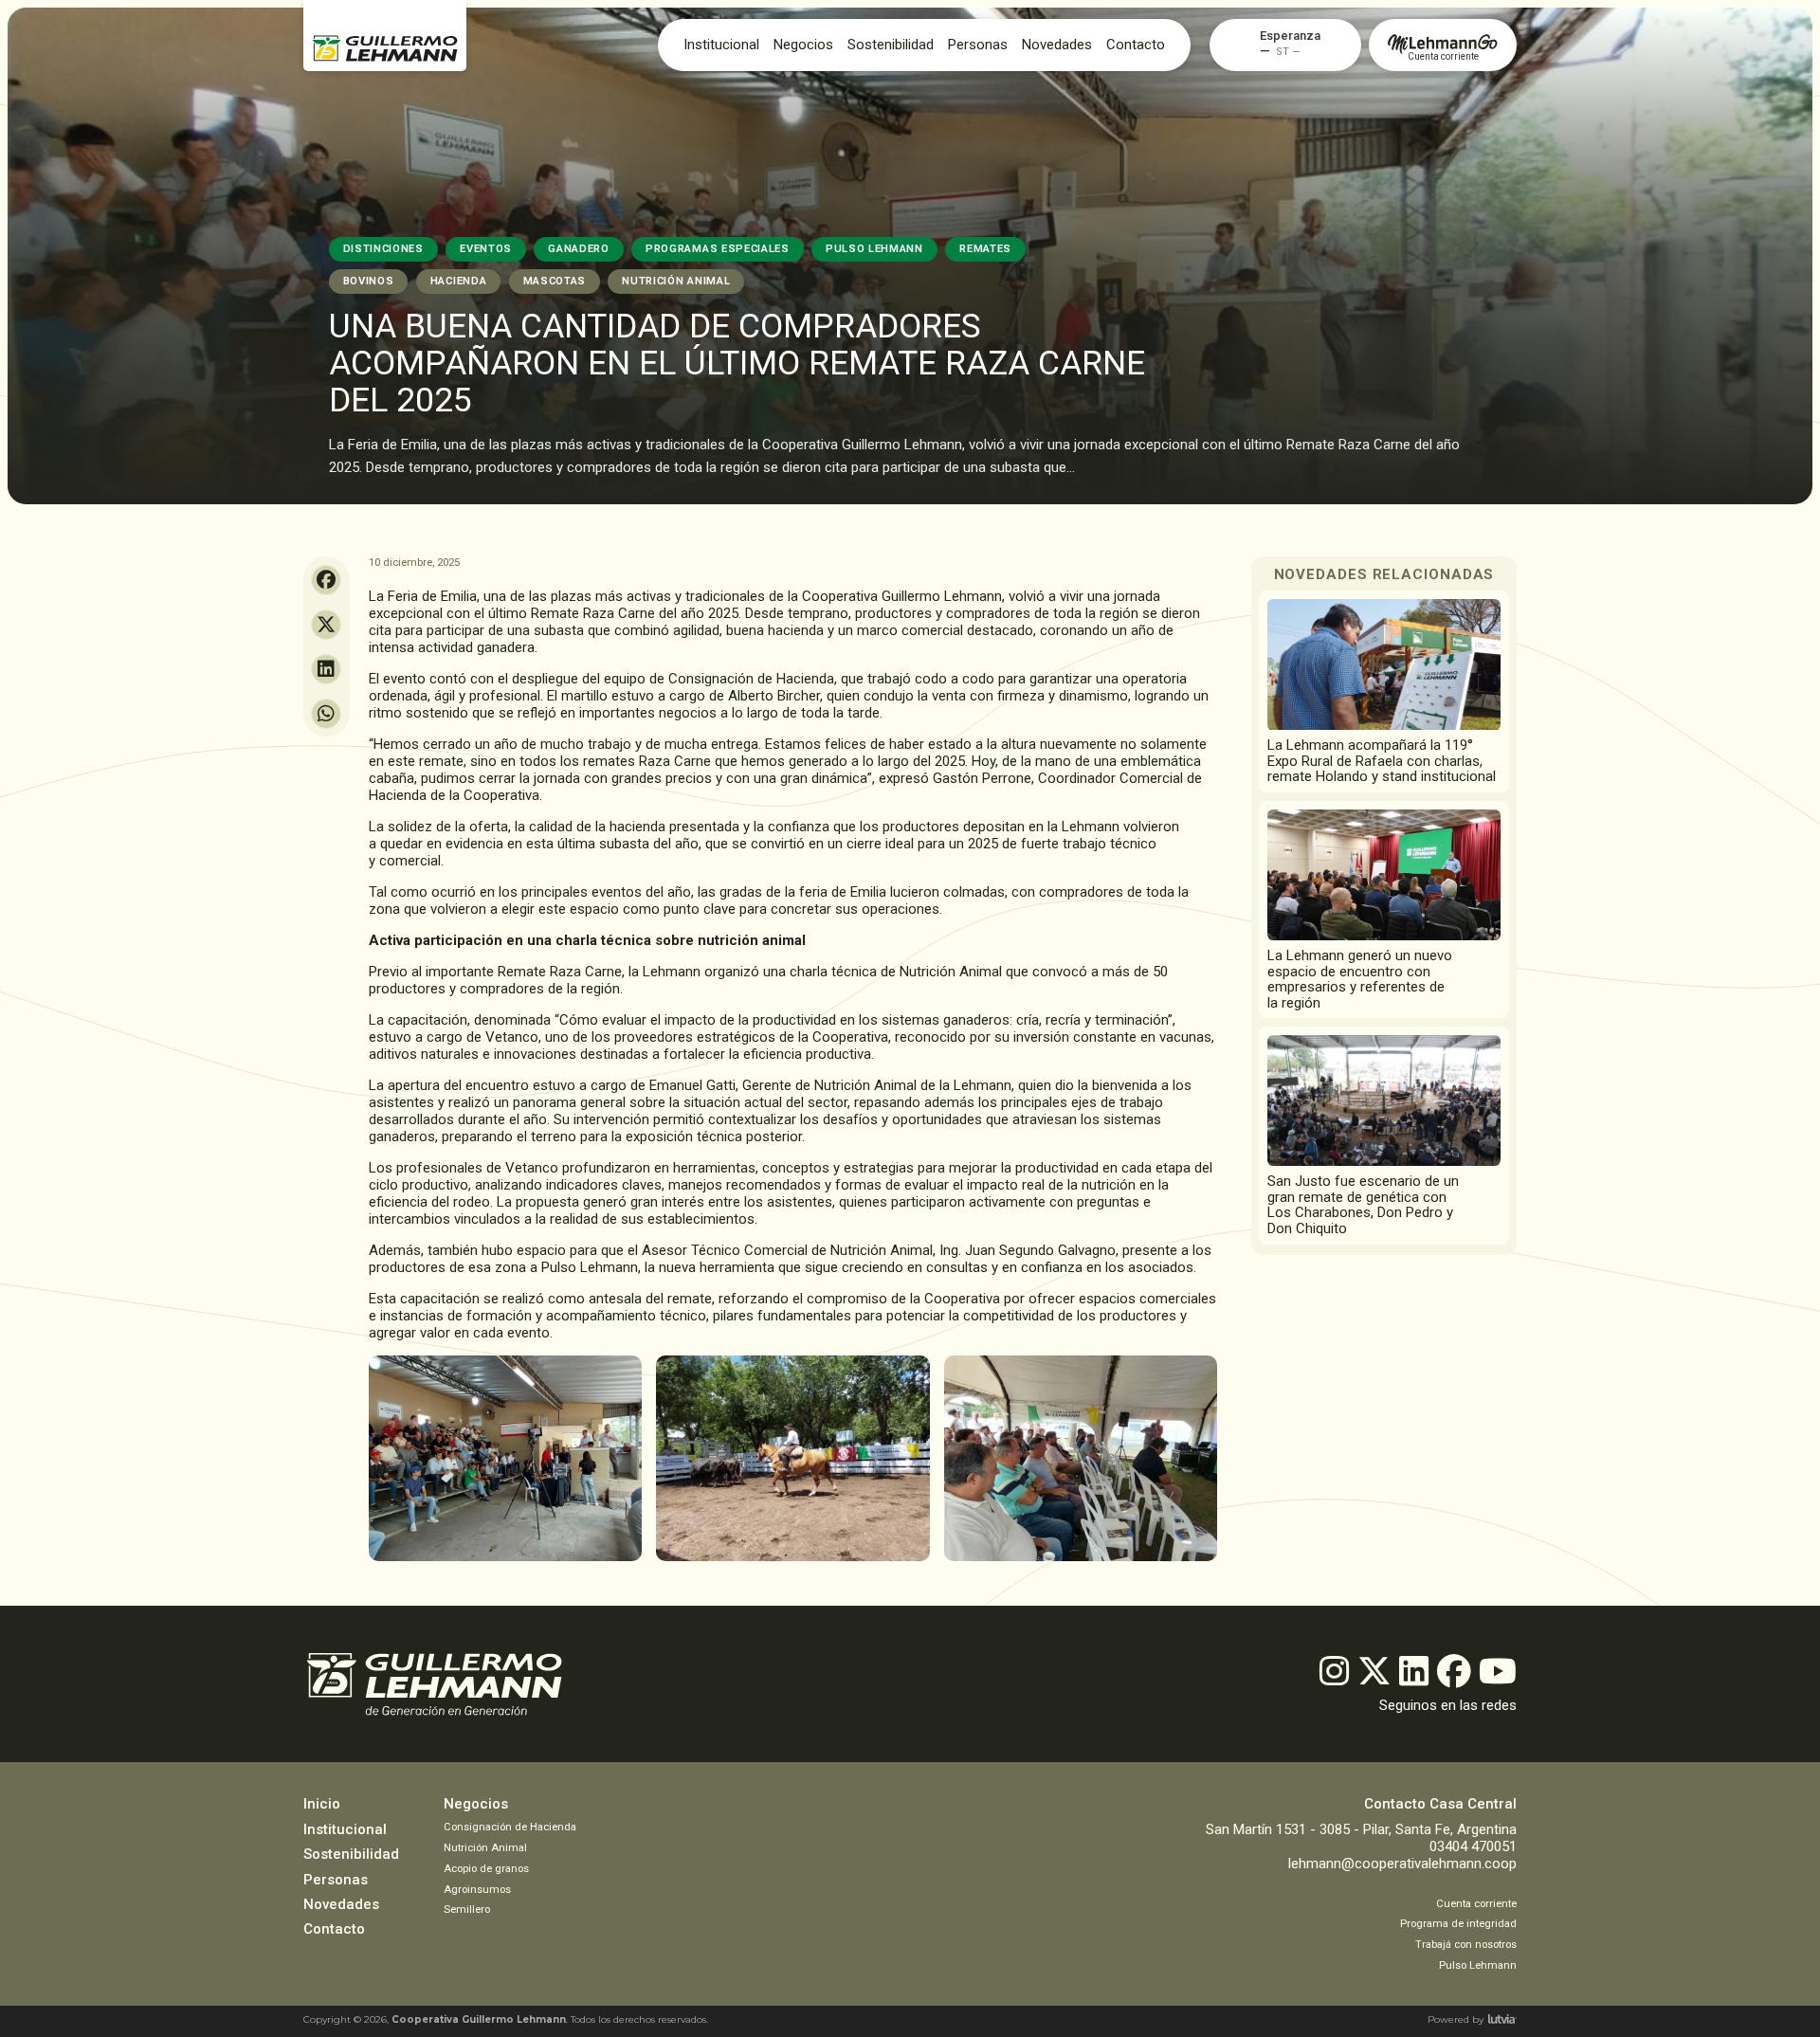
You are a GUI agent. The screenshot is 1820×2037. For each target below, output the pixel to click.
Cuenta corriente (1476, 1904)
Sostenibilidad (891, 45)
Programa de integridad (1458, 1924)
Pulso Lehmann (1478, 1965)
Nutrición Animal (485, 1848)
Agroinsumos (477, 1890)
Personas (978, 45)
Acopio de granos (486, 1869)
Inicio (322, 1804)
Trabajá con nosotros (1466, 1945)
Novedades (341, 1904)
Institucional (721, 45)
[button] (1290, 36)
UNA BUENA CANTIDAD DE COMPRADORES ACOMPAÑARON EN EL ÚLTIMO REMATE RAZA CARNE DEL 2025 (737, 363)
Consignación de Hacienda (510, 1827)
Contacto (1136, 45)
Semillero (467, 1910)
